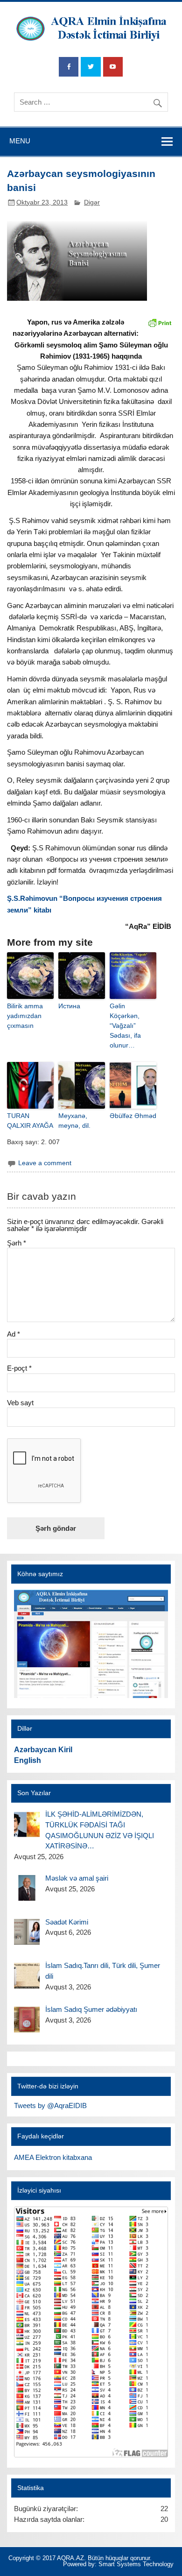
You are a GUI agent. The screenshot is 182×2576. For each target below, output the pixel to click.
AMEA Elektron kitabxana (53, 2157)
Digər (92, 202)
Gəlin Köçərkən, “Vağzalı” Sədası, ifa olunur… (125, 1026)
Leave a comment (45, 1163)
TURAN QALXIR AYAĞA (30, 1121)
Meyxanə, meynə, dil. (74, 1121)
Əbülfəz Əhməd (133, 1116)
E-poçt (19, 1368)
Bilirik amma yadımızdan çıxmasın (25, 1016)
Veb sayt (20, 1403)
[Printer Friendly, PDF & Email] (160, 322)
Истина (69, 1006)
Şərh (17, 1243)
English (28, 1760)
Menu (20, 141)
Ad (14, 1334)
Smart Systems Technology (136, 2564)
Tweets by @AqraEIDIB (50, 2105)
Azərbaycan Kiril (43, 1750)
